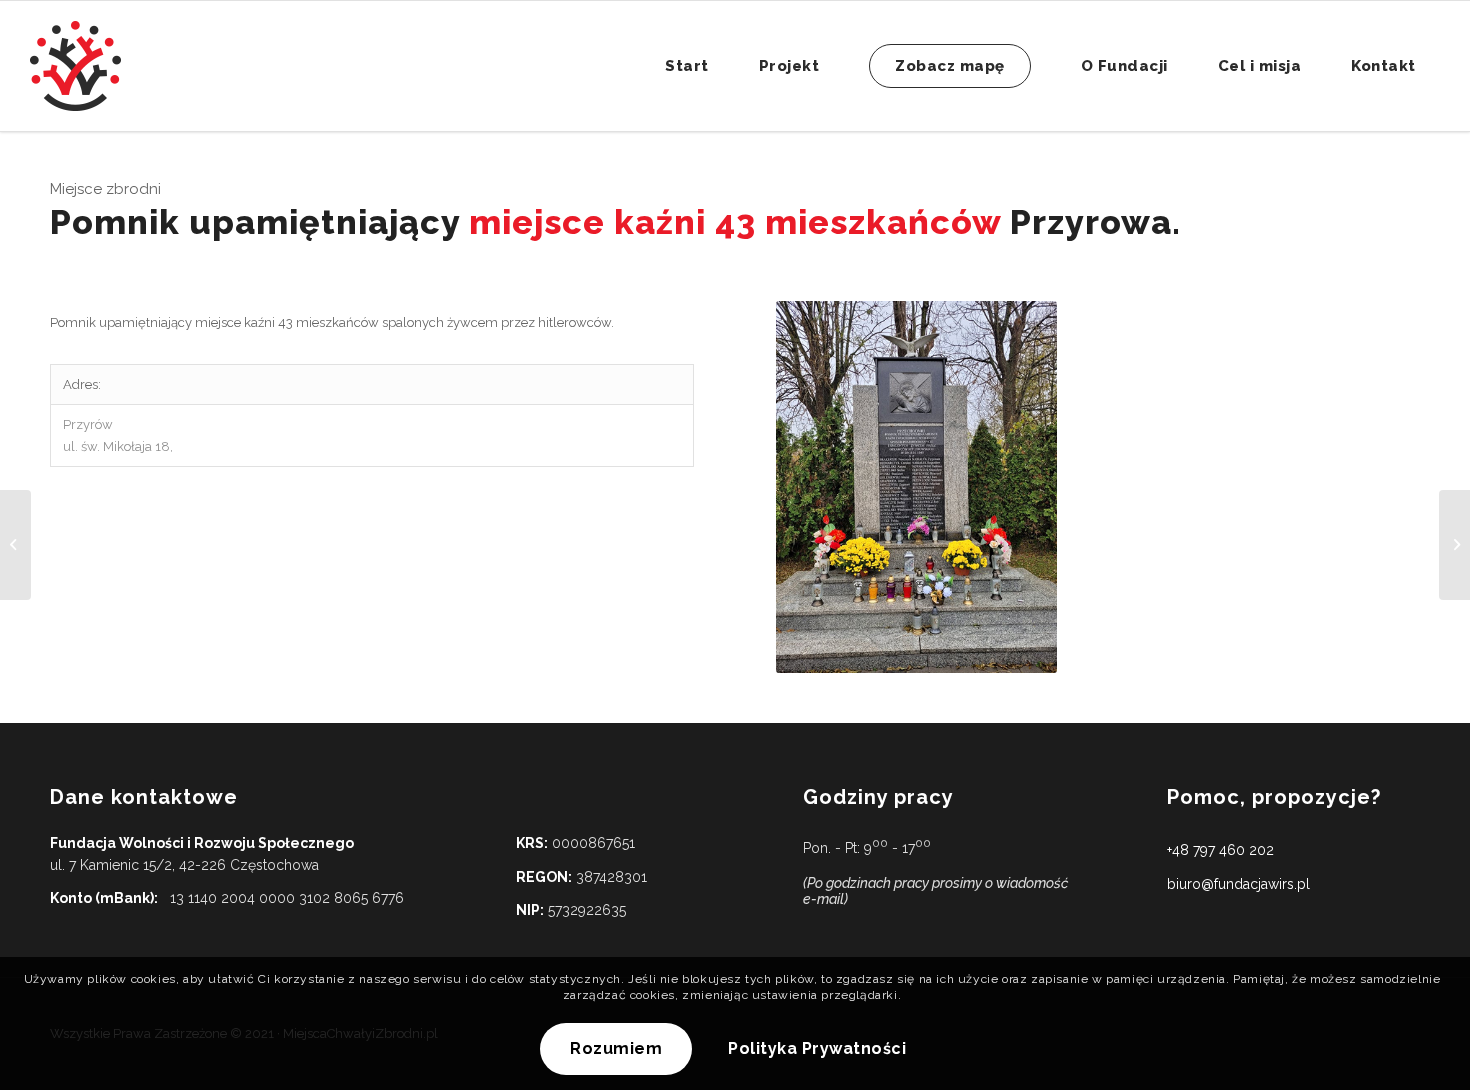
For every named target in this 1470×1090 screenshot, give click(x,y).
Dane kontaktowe (144, 797)
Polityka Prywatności (817, 1049)
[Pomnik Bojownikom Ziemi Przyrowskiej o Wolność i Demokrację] (15, 545)
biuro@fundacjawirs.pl (1238, 884)
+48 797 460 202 (1220, 850)
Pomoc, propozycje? (1274, 797)
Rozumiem (616, 1049)
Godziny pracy (878, 797)
